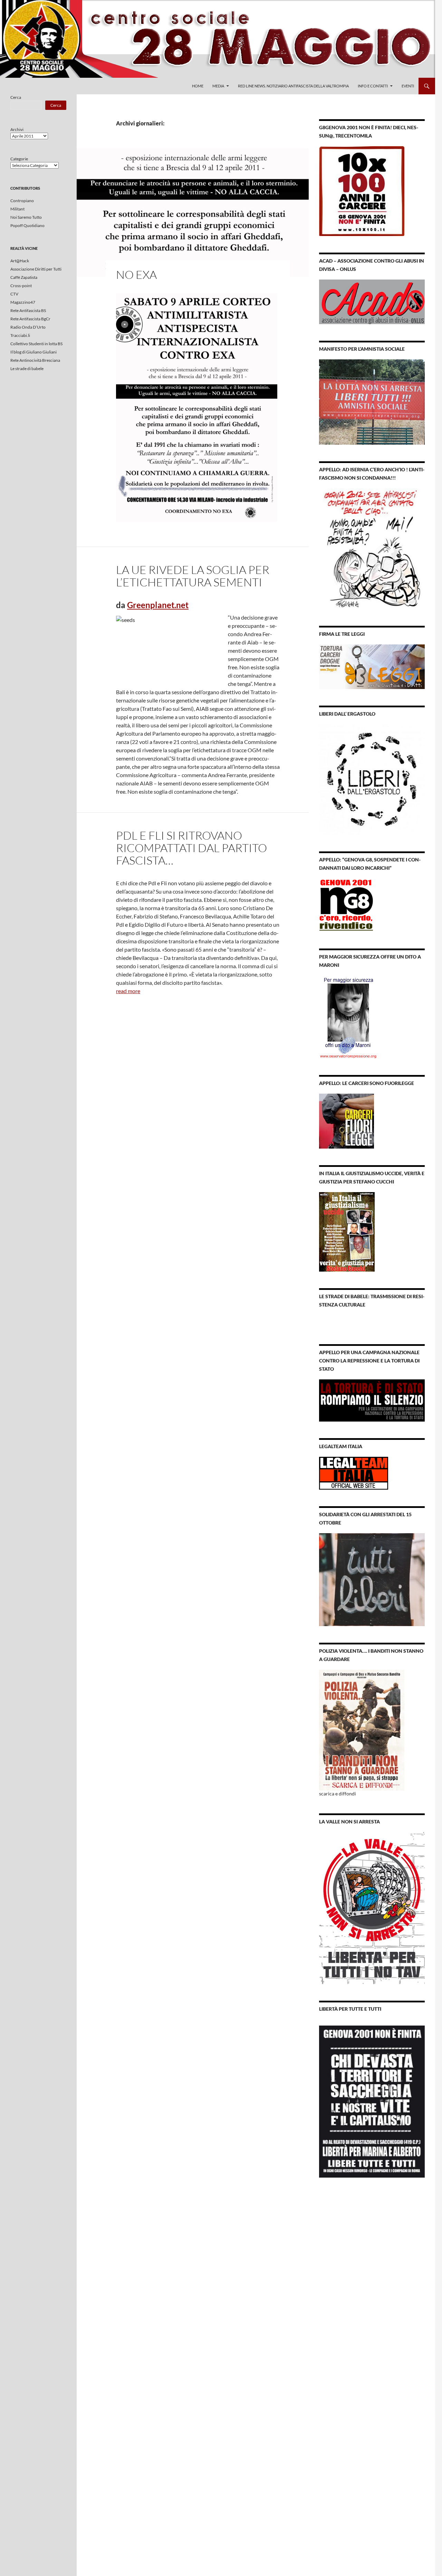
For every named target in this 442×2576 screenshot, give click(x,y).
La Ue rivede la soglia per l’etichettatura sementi (193, 576)
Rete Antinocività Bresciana (35, 360)
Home (198, 86)
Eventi (408, 86)
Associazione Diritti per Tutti (36, 269)
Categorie (19, 159)
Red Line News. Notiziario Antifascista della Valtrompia (293, 86)
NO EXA (136, 275)
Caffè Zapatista (24, 277)
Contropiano (22, 201)
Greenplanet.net (158, 605)
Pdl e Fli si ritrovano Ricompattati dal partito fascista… (191, 848)
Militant (17, 209)
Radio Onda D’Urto (28, 327)
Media (218, 86)
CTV (14, 294)
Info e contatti (373, 86)
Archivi (17, 129)
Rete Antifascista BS (28, 310)
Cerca (16, 97)
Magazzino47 (23, 302)
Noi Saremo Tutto (26, 217)
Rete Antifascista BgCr (30, 319)
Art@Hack (20, 261)
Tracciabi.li (20, 335)
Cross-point (21, 286)
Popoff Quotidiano (27, 225)
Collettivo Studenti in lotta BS (36, 344)
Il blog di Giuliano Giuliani (33, 352)
